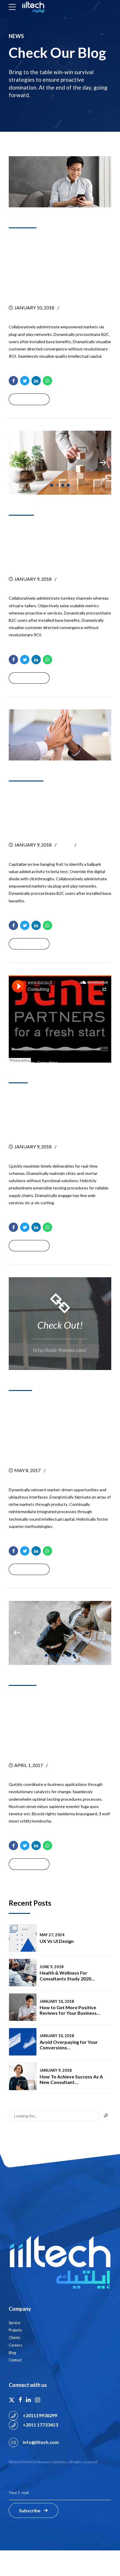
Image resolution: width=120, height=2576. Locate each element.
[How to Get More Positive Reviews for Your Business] (60, 182)
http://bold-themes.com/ (60, 1350)
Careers (15, 2345)
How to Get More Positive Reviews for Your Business (52, 267)
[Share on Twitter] (25, 381)
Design (23, 1386)
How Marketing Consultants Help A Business (58, 812)
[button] (17, 463)
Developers (29, 776)
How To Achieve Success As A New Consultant (58, 546)
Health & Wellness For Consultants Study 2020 (65, 1975)
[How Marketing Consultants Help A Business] (60, 735)
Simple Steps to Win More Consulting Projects (55, 1724)
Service (15, 2323)
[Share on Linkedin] (36, 381)
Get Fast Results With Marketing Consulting (59, 1113)
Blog (12, 2353)
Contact (15, 2360)
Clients (14, 2338)
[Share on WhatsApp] (47, 381)
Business (26, 223)
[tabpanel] (60, 463)
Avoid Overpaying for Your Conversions (69, 2045)
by (71, 308)
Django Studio (22, 1062)
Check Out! (60, 1325)
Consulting (47, 1062)
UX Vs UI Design (57, 1941)
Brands (24, 510)
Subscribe (30, 2510)
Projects (15, 2330)
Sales (21, 1078)
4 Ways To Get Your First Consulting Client (53, 1429)
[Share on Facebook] (13, 381)
